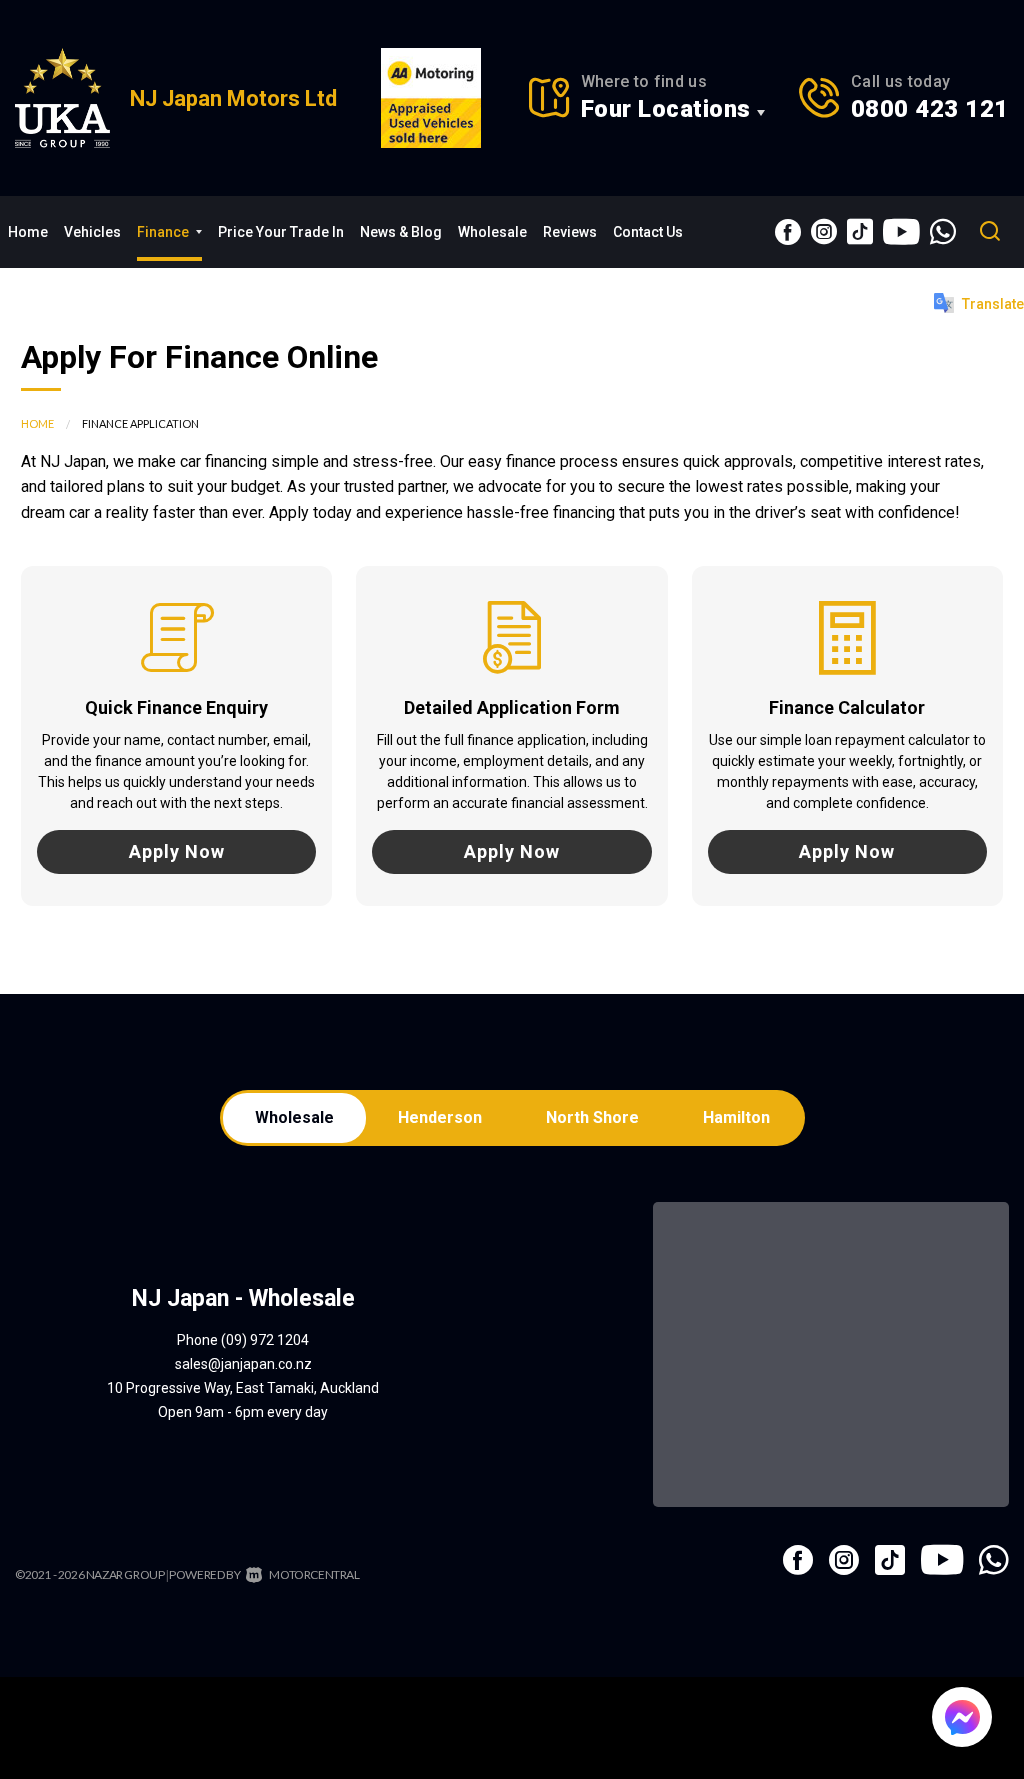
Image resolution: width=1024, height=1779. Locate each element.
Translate (993, 304)
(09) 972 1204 (265, 1340)
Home (28, 232)
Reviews (570, 232)
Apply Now (177, 851)
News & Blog (401, 232)
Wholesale (492, 232)
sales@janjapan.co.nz (243, 1364)
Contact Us (648, 232)
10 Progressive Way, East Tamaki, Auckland (243, 1388)
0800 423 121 (930, 109)
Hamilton (736, 1117)
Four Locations (666, 109)
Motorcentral (314, 1574)
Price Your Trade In (281, 232)
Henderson (440, 1117)
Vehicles (92, 232)
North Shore (592, 1117)
